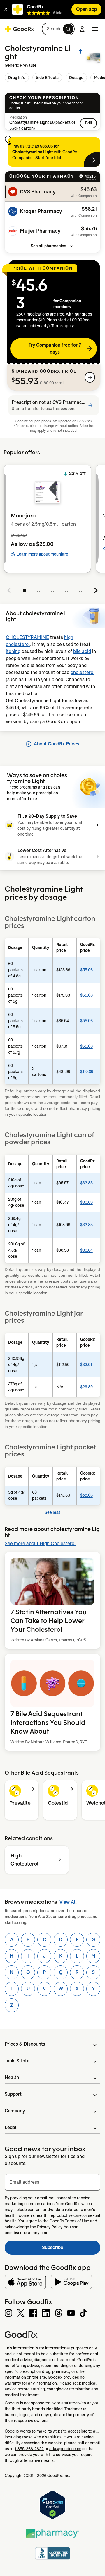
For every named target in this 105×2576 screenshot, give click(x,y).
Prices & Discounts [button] (25, 2044)
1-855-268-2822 (29, 2449)
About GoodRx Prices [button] (57, 744)
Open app (86, 9)
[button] (6, 9)
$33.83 (86, 1183)
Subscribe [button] (71, 2249)
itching (13, 651)
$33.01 (86, 1365)
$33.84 (86, 1250)
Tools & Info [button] (17, 2061)
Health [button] (12, 2077)
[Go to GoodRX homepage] (19, 29)
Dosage (76, 78)
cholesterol (83, 672)
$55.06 (86, 970)
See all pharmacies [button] (48, 246)
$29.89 (86, 1387)
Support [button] (13, 2094)
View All (68, 1902)
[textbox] (52, 2182)
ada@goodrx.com (65, 2449)
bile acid (82, 651)
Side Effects (47, 78)
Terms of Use (77, 2221)
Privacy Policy (50, 2227)
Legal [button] (10, 2127)
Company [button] (15, 2111)
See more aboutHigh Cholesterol (40, 1544)
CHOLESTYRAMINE (27, 637)
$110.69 (87, 1072)
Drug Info (17, 78)
